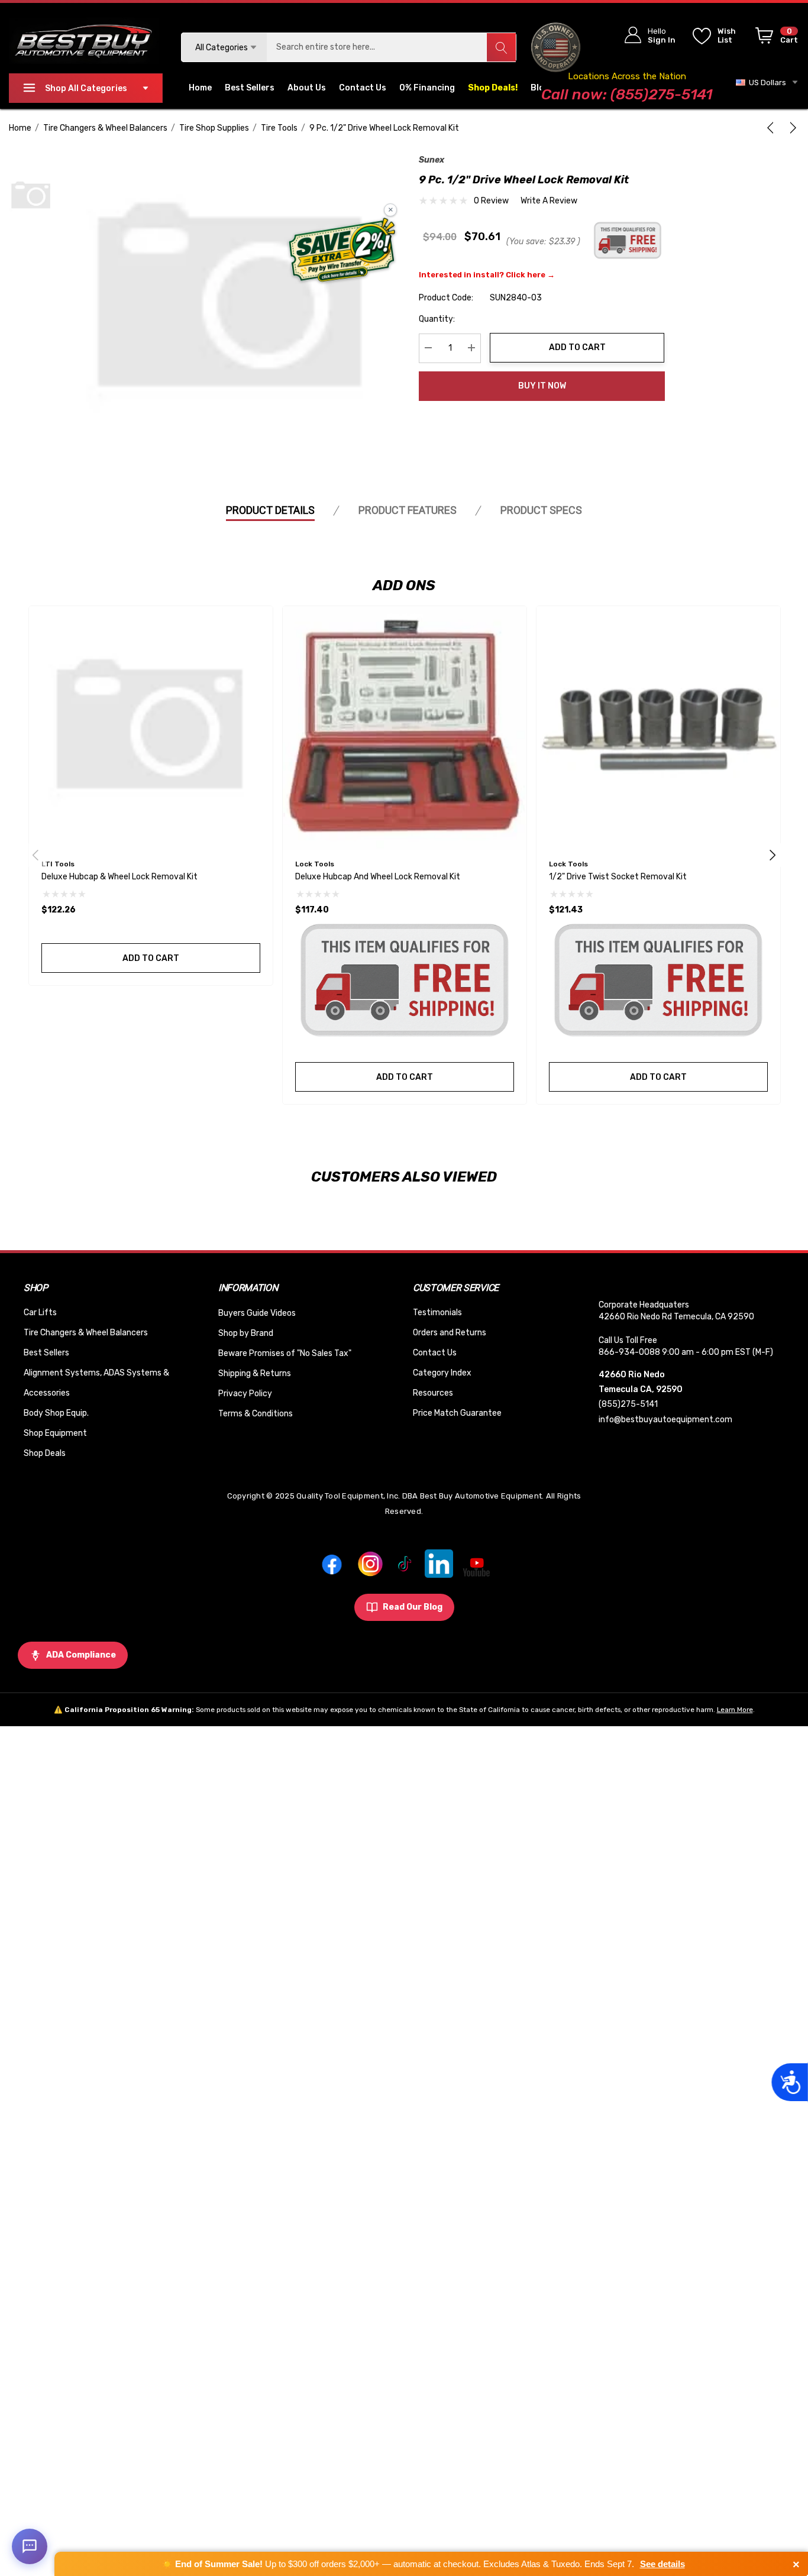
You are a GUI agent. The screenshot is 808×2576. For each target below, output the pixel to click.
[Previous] (773, 128)
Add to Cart (577, 347)
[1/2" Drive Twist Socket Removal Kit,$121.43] (658, 728)
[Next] (791, 128)
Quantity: (437, 318)
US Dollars (766, 82)
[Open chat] (30, 2546)
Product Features (408, 510)
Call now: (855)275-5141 (627, 94)
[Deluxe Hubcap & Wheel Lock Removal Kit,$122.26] (151, 728)
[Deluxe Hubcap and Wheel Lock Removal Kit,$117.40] (405, 728)
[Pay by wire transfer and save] (342, 251)
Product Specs (541, 510)
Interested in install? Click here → (487, 274)
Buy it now (542, 386)
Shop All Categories (86, 88)
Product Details (270, 510)
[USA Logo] (555, 47)
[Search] (501, 47)
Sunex (432, 160)
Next (773, 855)
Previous (35, 855)
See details (662, 2564)
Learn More (735, 1710)
